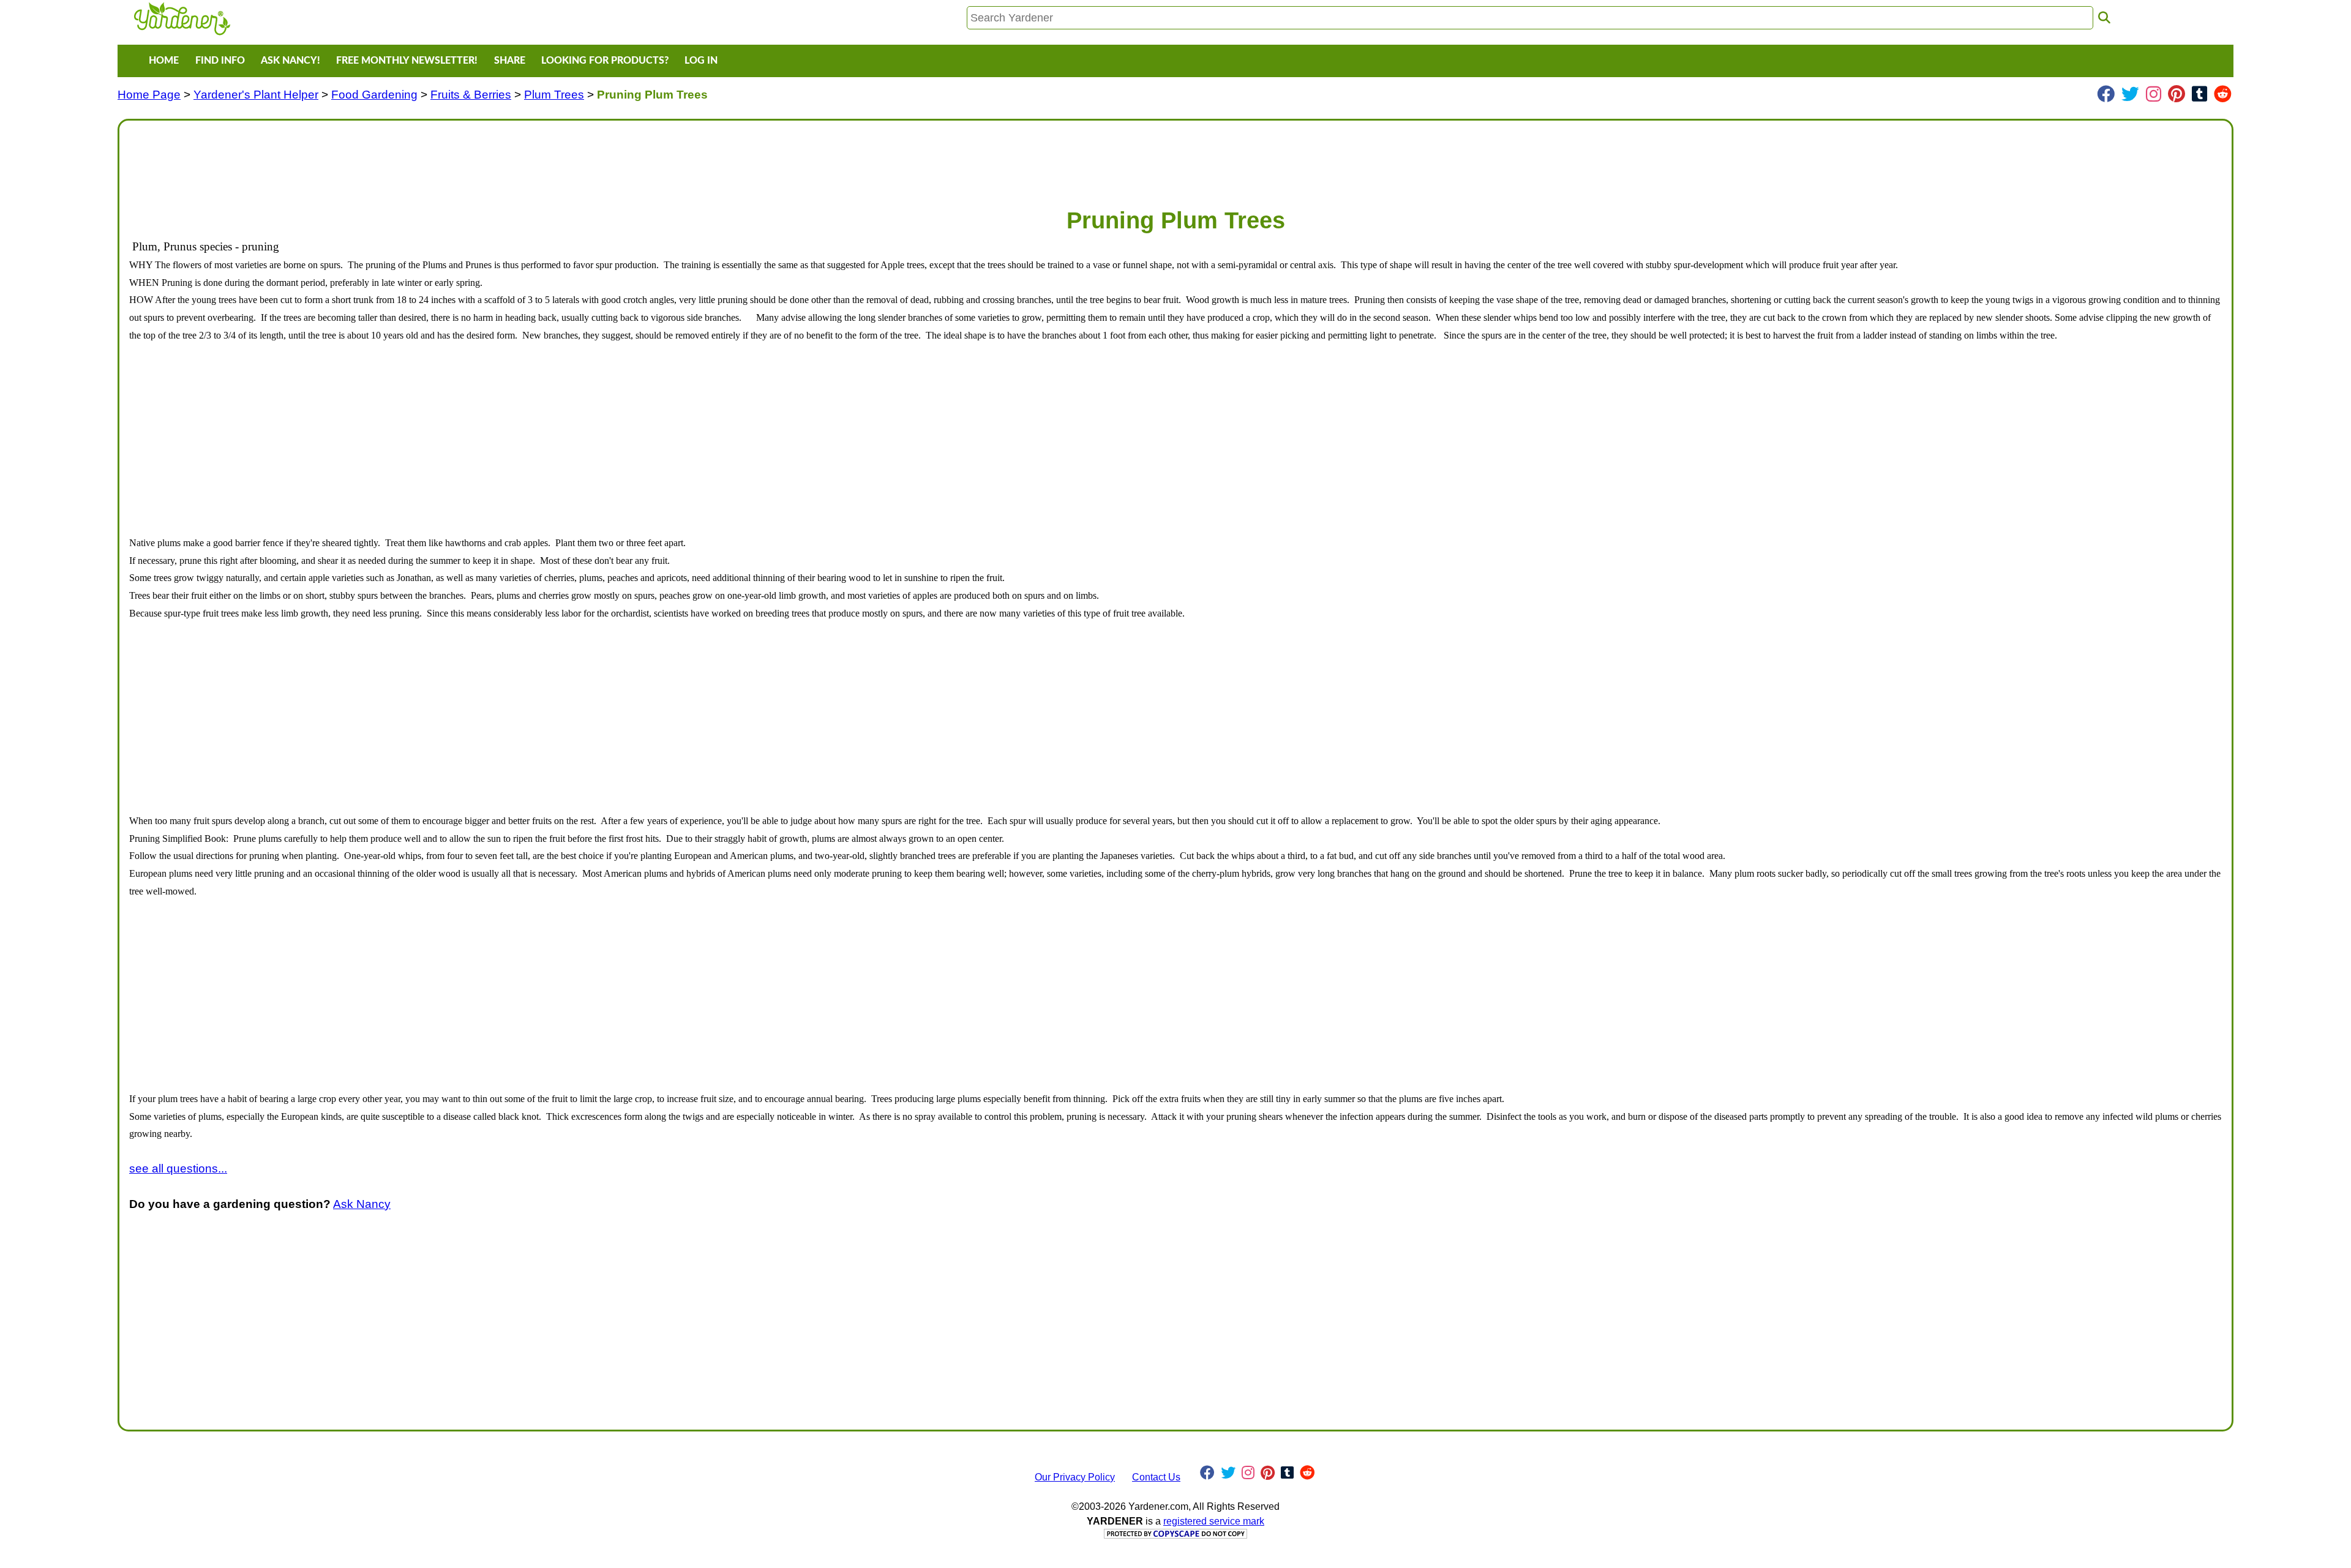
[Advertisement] (497, 158)
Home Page (149, 95)
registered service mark (1214, 1521)
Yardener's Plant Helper (256, 95)
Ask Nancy (362, 1204)
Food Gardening (374, 95)
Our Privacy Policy (1075, 1477)
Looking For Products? (605, 61)
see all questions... (178, 1168)
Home (164, 61)
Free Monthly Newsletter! (407, 61)
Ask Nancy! (291, 61)
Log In (701, 61)
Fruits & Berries (471, 95)
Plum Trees (554, 95)
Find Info (220, 61)
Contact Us (1156, 1477)
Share (510, 61)
